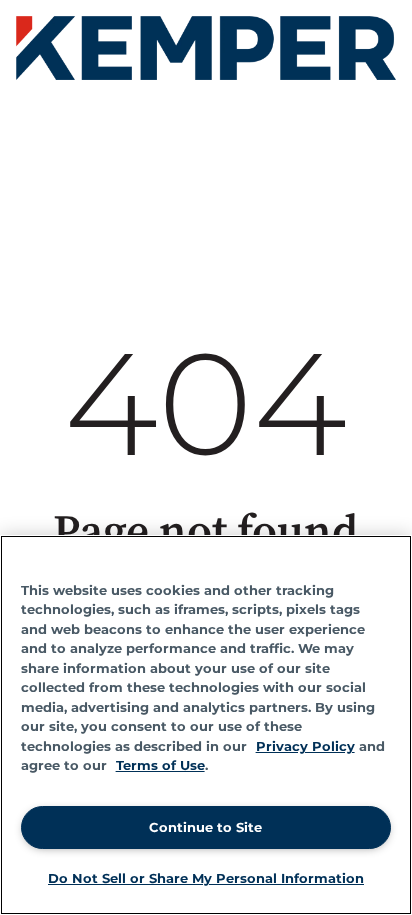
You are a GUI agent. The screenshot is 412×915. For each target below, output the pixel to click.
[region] (206, 725)
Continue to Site (205, 827)
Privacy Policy (305, 746)
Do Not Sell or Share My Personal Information (206, 878)
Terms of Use (160, 765)
